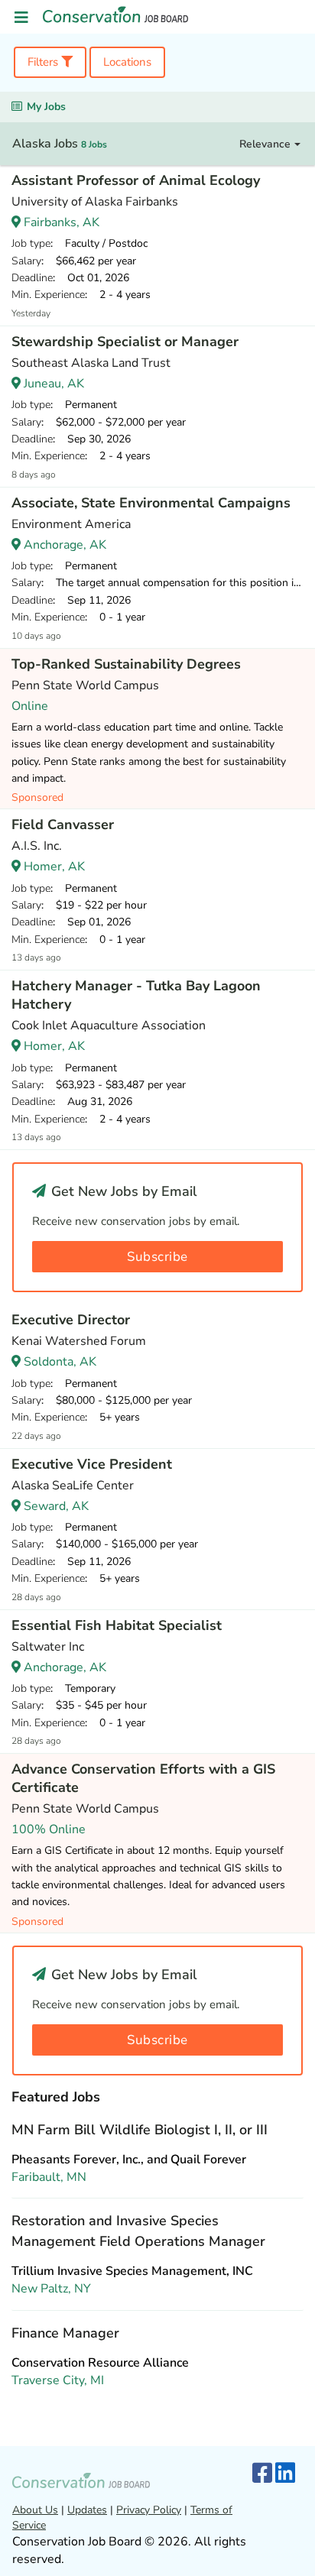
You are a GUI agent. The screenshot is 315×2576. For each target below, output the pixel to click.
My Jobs (46, 107)
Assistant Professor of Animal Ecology (136, 180)
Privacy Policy (149, 2510)
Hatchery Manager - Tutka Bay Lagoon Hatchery (136, 995)
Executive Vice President (92, 1464)
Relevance (266, 144)
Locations (127, 62)
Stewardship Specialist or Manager (125, 342)
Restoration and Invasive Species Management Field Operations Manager (138, 2231)
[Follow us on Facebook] (262, 2474)
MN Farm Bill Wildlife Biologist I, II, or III (140, 2130)
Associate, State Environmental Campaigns (151, 503)
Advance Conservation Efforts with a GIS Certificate (143, 1778)
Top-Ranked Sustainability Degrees (126, 664)
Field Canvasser (63, 825)
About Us (35, 2510)
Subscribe (157, 1257)
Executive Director (71, 1320)
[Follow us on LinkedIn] (285, 2474)
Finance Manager (65, 2333)
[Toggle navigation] (21, 18)
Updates (87, 2510)
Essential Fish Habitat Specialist (117, 1625)
